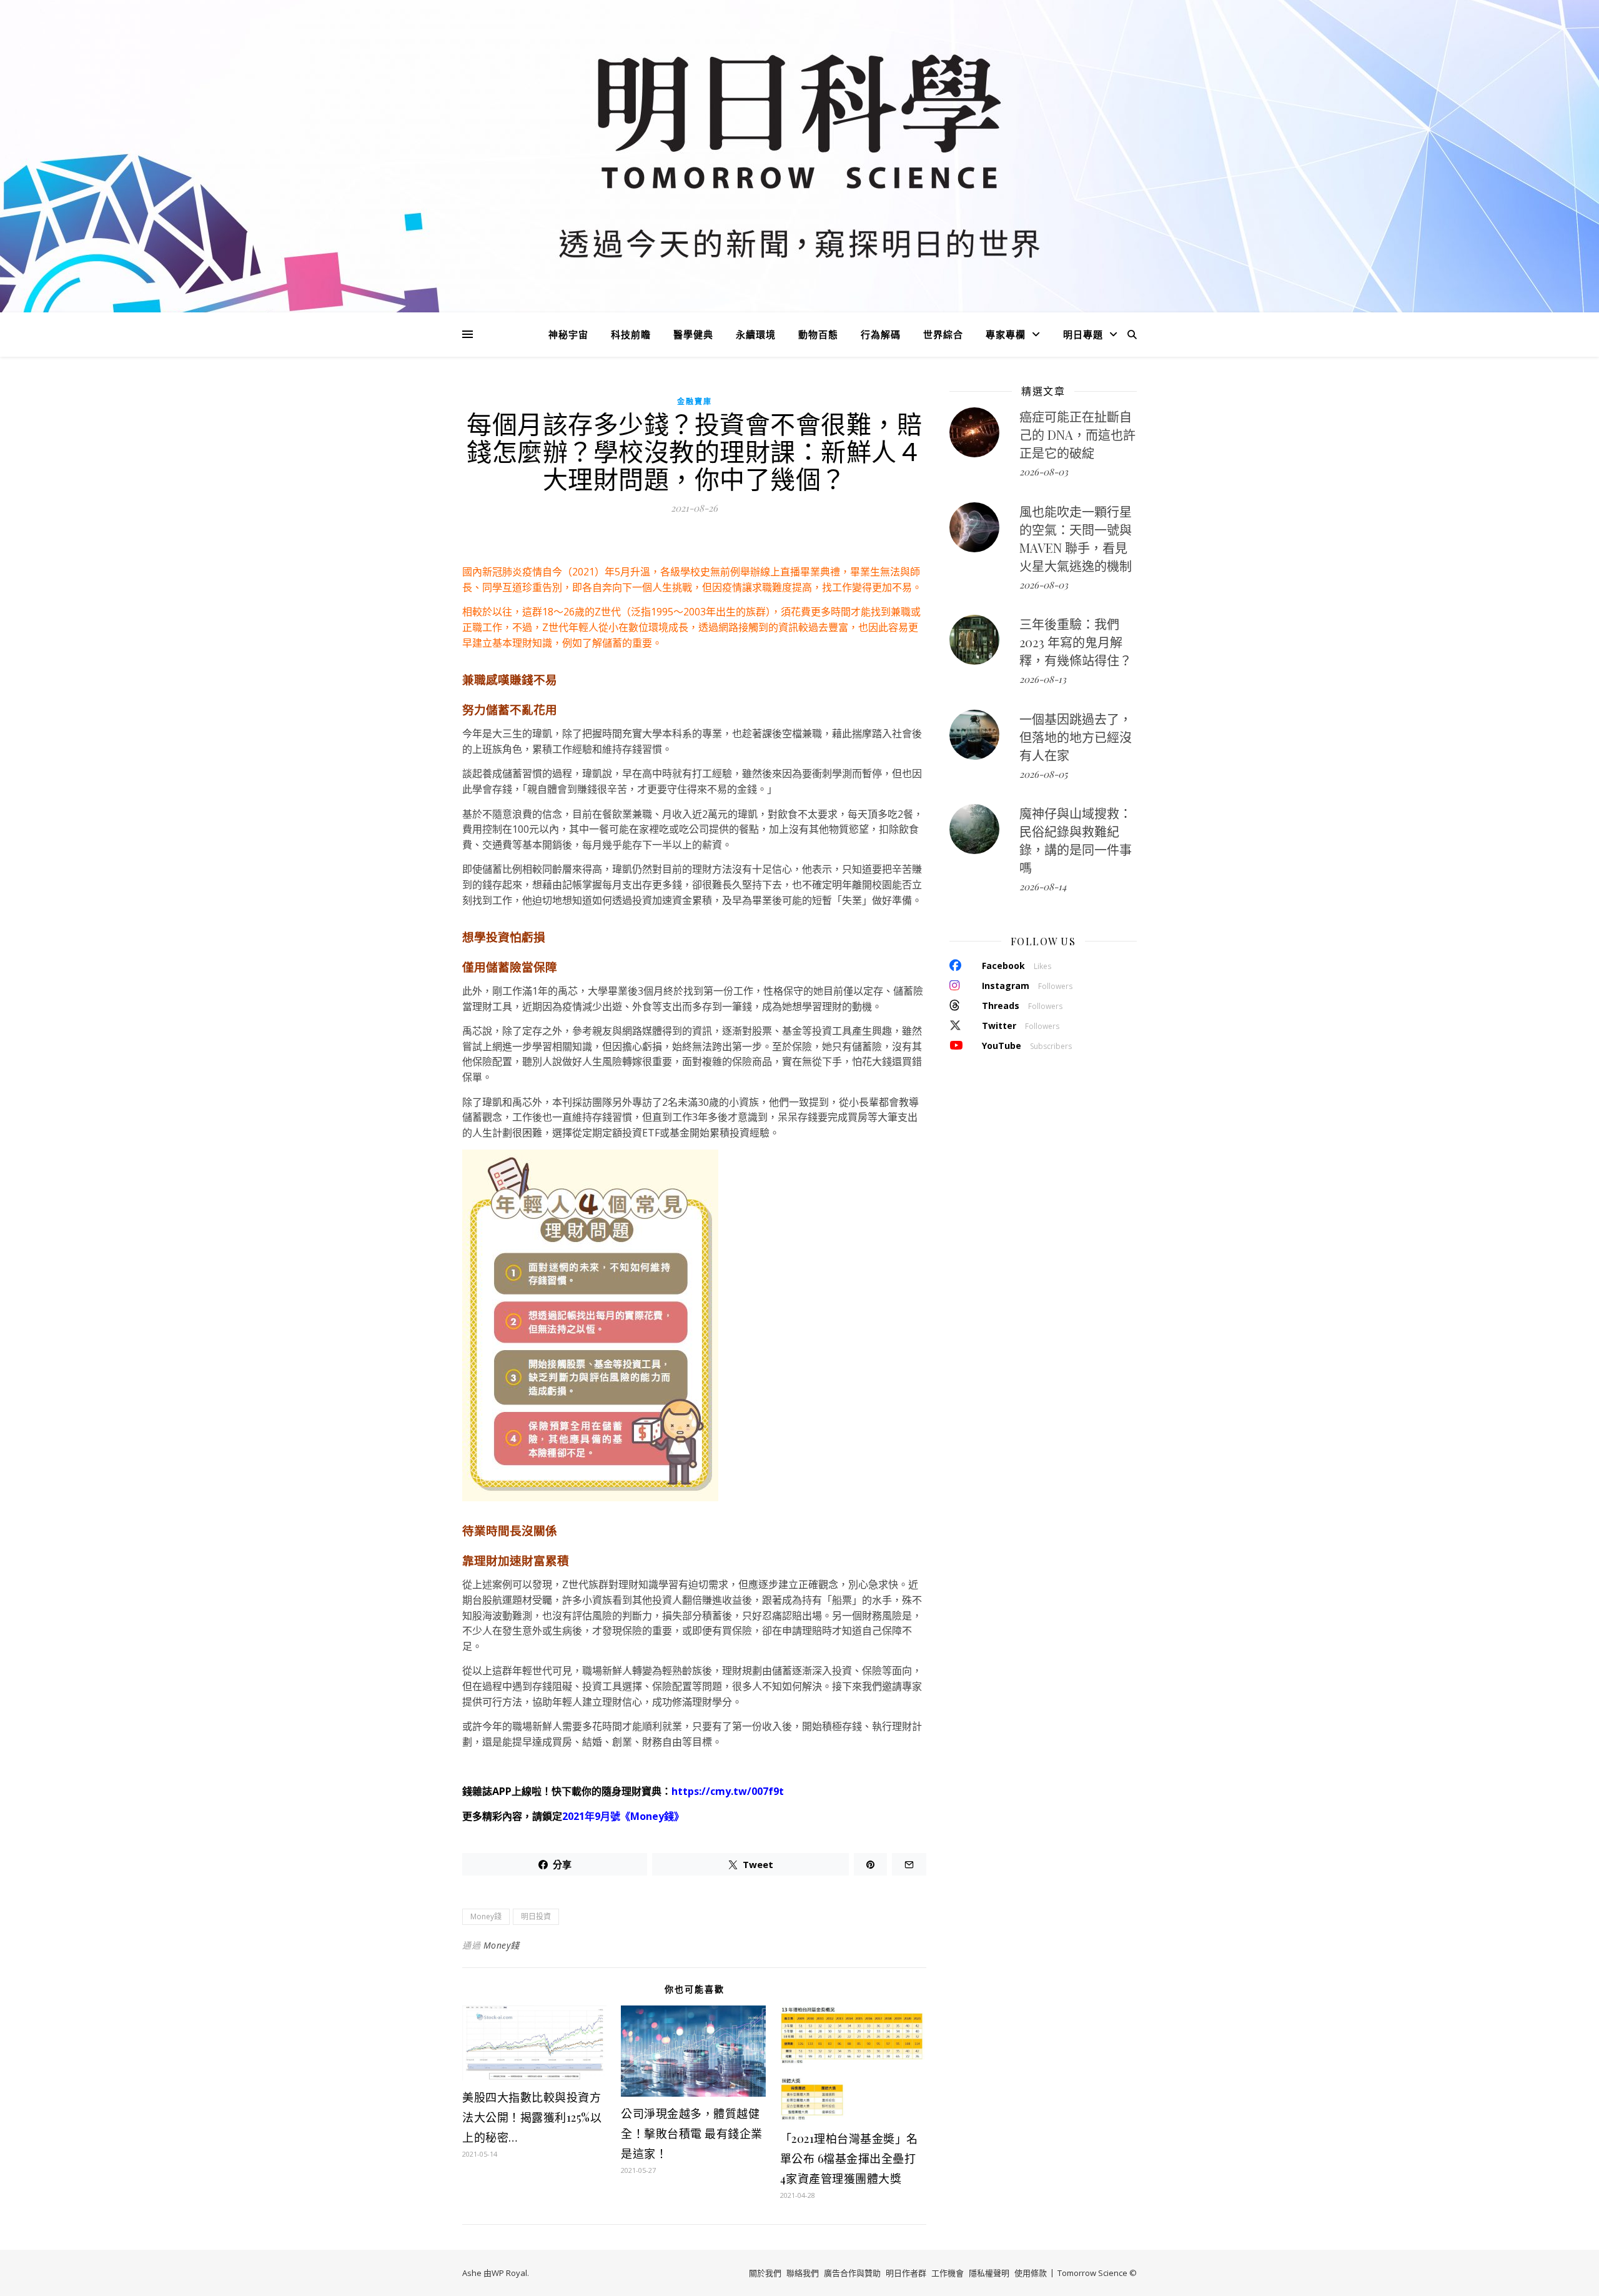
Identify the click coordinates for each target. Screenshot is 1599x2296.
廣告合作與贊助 (852, 2273)
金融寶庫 (695, 401)
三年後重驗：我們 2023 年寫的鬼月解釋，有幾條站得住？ (1076, 642)
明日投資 (536, 1916)
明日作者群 (906, 2273)
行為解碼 (881, 334)
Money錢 (486, 1916)
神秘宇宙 (568, 334)
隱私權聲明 (989, 2273)
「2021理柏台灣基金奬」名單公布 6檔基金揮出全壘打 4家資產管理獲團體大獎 (849, 2159)
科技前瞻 (631, 334)
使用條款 (1031, 2273)
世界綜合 (943, 334)
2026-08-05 (1043, 774)
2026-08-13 (1043, 679)
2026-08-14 (1043, 887)
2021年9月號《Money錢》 (623, 1816)
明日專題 (1083, 334)
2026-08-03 (1044, 472)
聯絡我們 (803, 2273)
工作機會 (948, 2273)
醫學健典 (693, 334)
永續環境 (756, 334)
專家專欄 (1006, 334)
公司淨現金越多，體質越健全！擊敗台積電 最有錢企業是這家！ (692, 2134)
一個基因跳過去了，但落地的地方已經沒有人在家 (1076, 737)
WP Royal (509, 2273)
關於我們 (765, 2273)
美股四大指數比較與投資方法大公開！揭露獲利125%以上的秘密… (532, 2117)
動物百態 (818, 334)
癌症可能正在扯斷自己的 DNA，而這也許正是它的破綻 (1077, 435)
